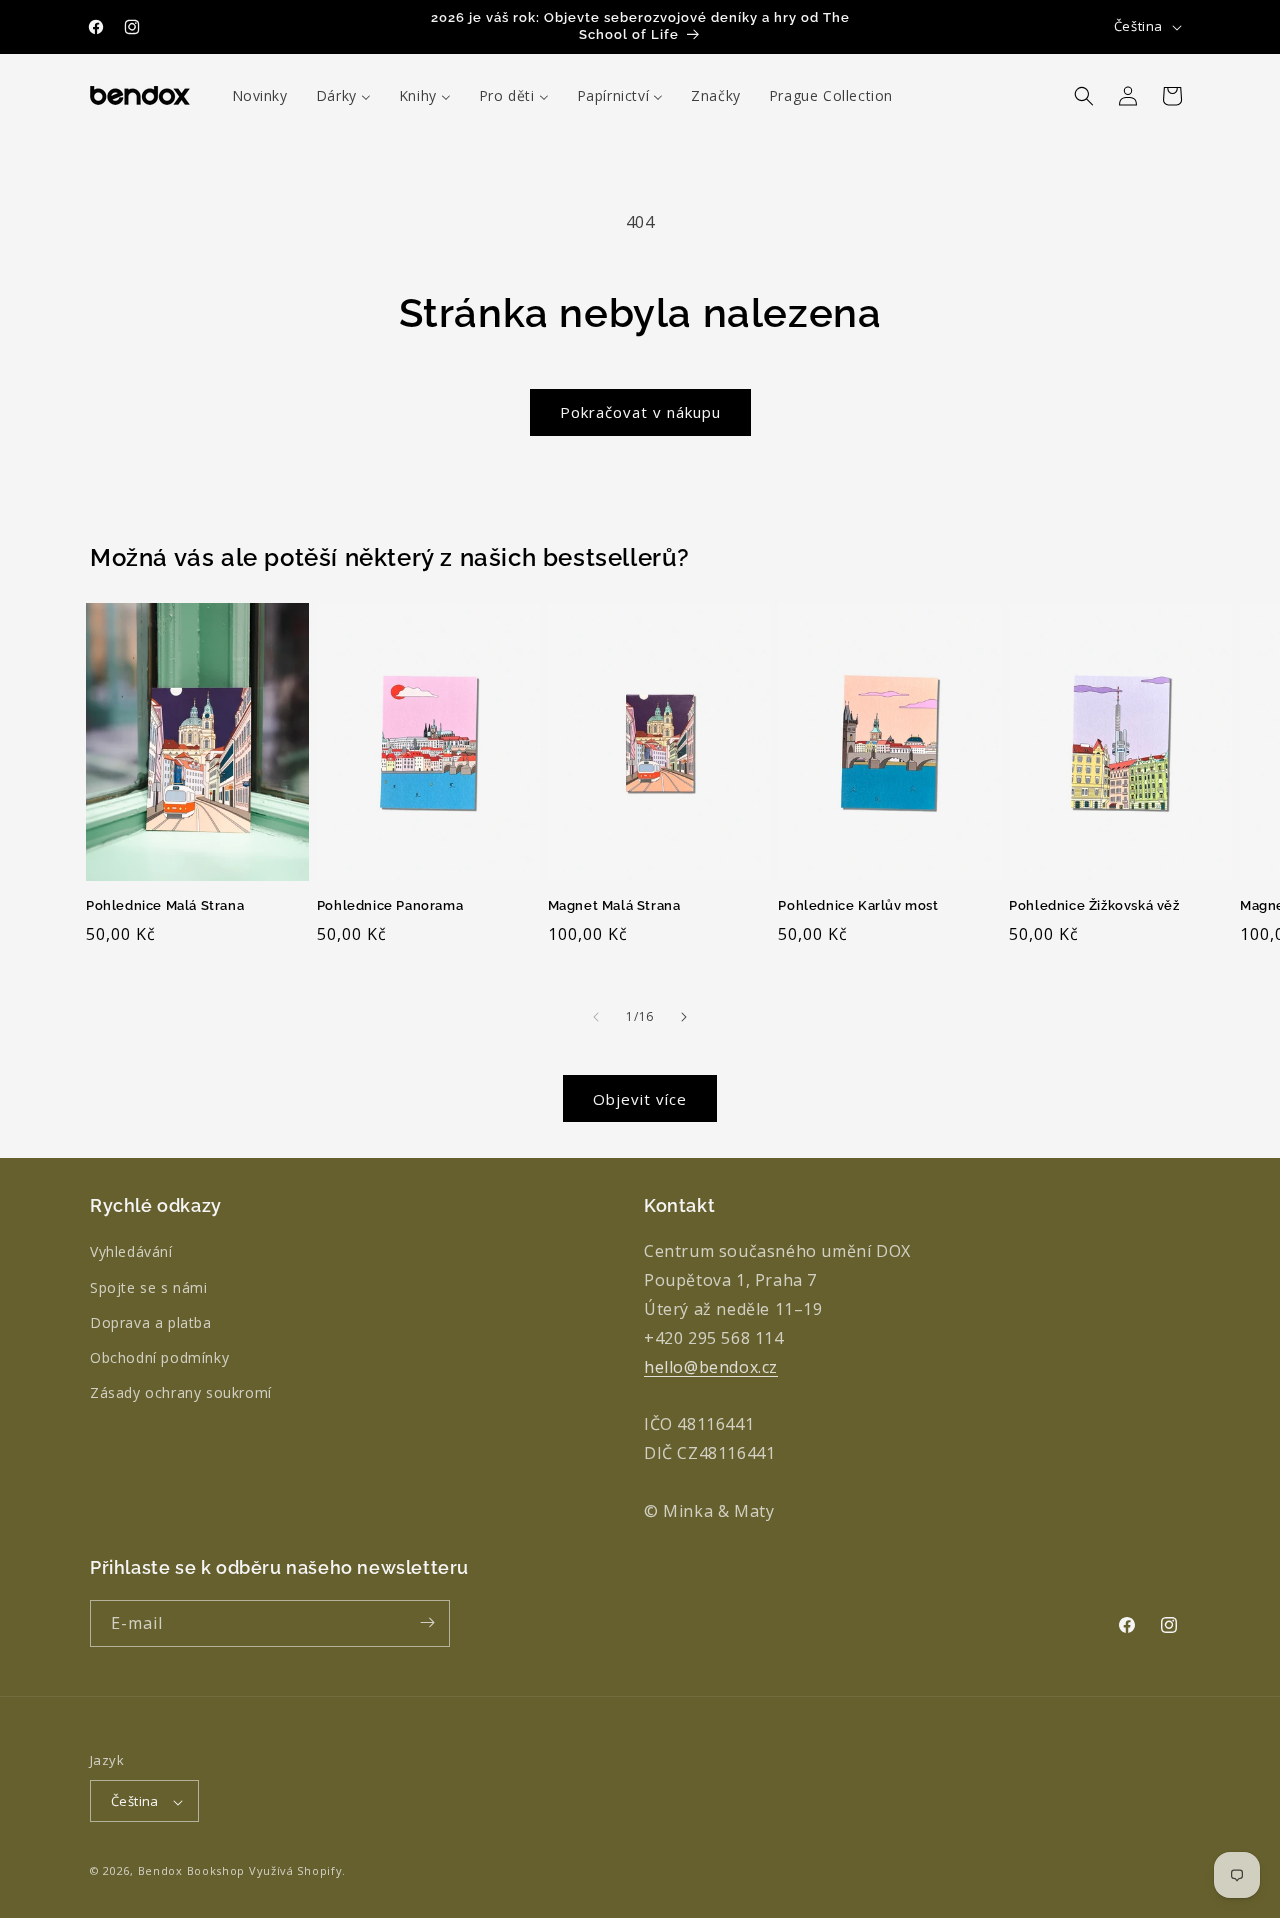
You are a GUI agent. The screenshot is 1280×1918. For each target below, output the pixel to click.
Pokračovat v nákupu (640, 412)
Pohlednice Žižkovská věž (1094, 905)
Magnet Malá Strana (614, 905)
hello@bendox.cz (711, 1367)
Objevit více (640, 1099)
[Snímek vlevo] (596, 1017)
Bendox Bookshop (192, 1871)
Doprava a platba (151, 1322)
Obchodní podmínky (159, 1357)
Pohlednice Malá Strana (165, 905)
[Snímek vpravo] (684, 1017)
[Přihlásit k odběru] (427, 1622)
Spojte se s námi (149, 1287)
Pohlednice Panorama (390, 905)
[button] (1084, 96)
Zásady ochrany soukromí (181, 1393)
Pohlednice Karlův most (858, 905)
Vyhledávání (131, 1252)
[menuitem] (260, 96)
